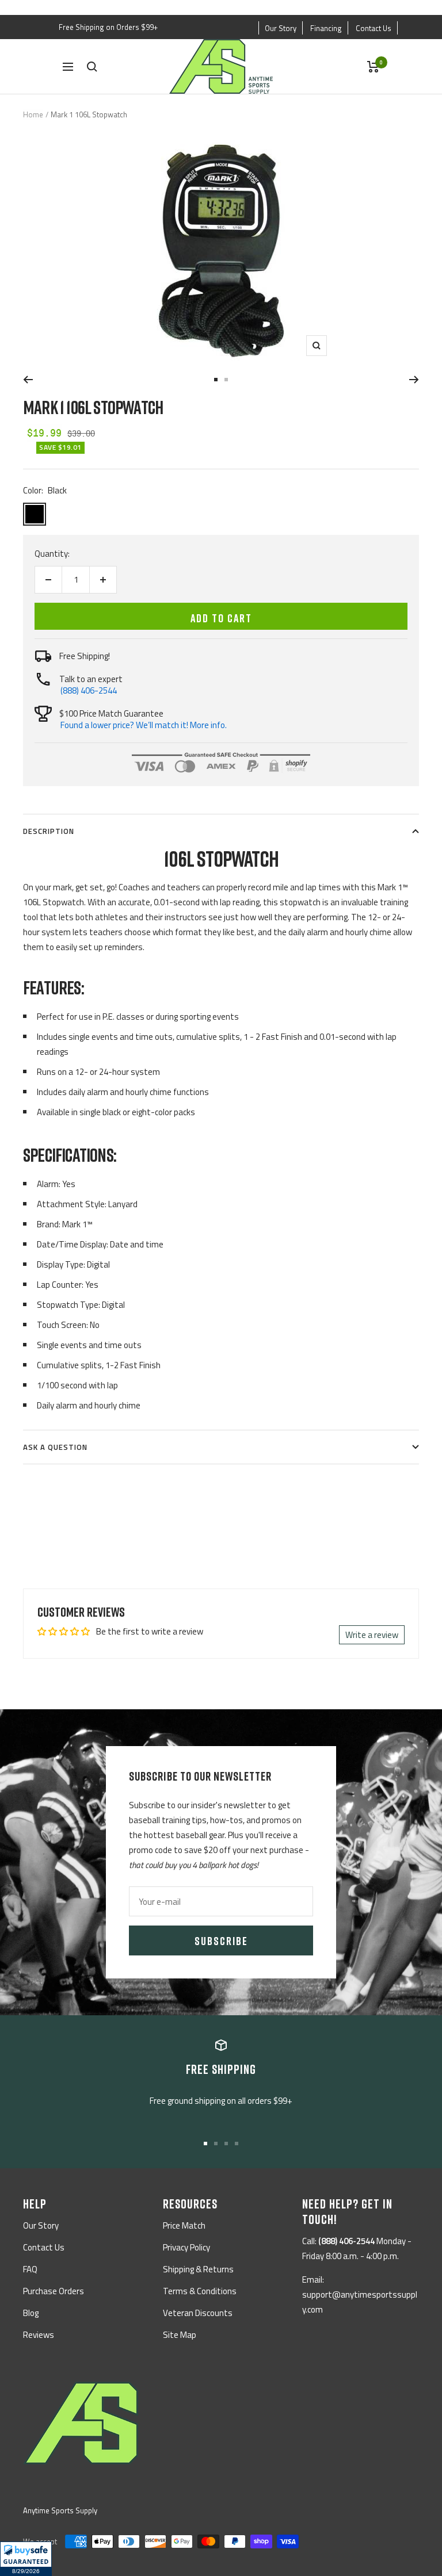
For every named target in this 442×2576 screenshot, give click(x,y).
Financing (326, 28)
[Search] (92, 67)
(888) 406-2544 (89, 690)
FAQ (30, 2269)
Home (33, 114)
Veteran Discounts (198, 2313)
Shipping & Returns (198, 2269)
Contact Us (374, 28)
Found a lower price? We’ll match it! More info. (144, 725)
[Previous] (28, 380)
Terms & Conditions (200, 2291)
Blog (31, 2313)
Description (49, 831)
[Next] (414, 380)
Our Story (281, 28)
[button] (26, 2559)
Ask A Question (55, 1447)
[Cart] (373, 67)
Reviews (39, 2335)
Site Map (180, 2335)
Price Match (184, 2225)
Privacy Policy (186, 2247)
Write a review (372, 1635)
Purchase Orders (54, 2291)
